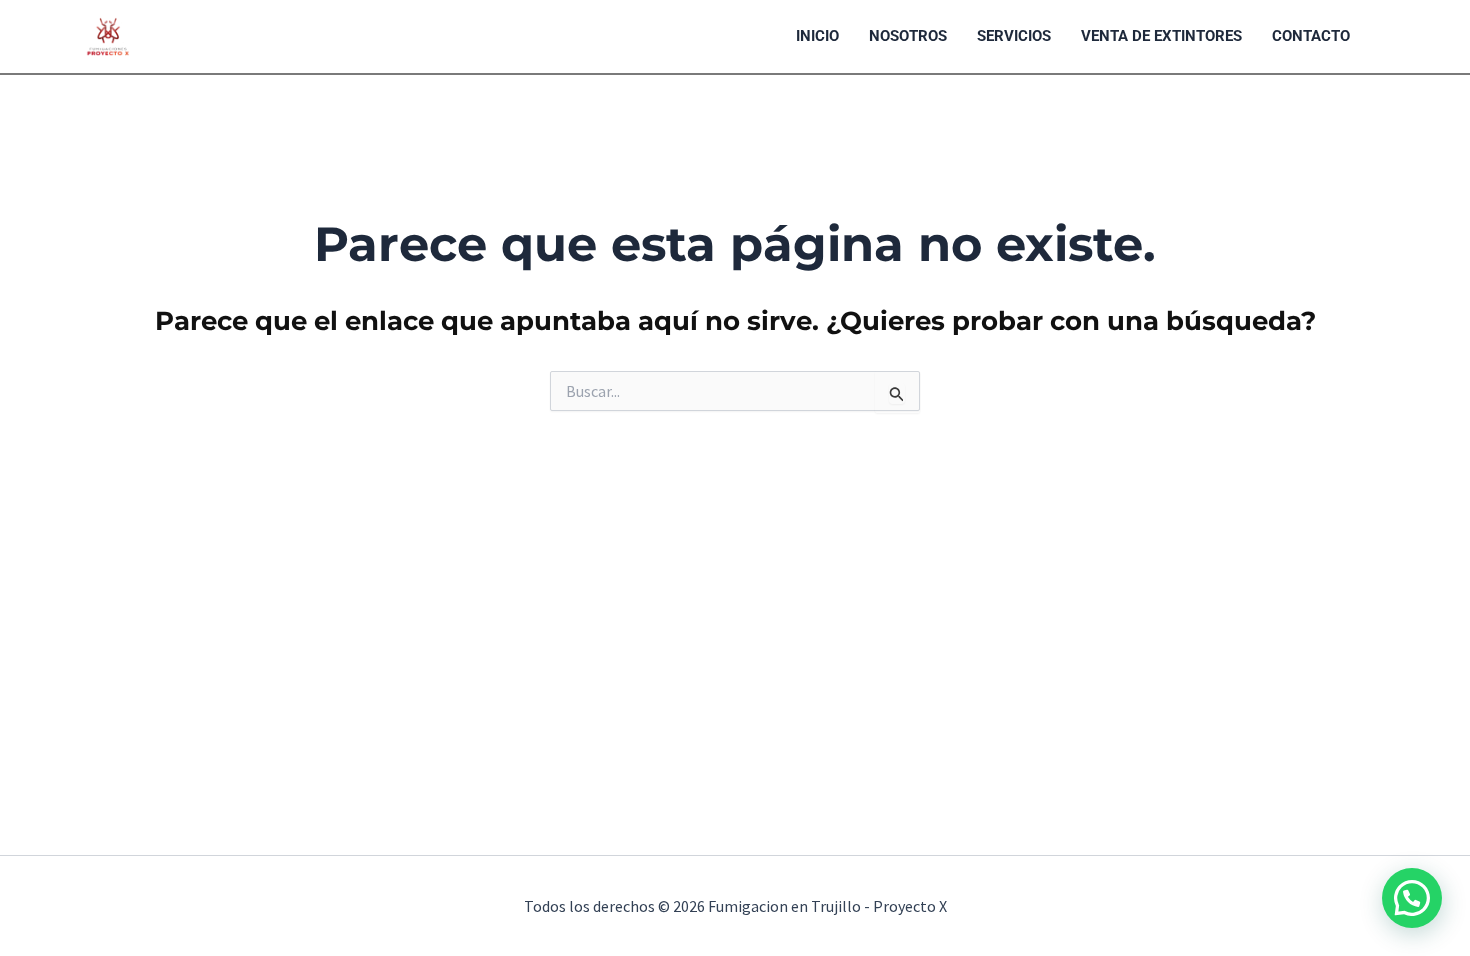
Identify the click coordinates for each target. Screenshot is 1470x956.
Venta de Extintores (1161, 36)
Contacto (1311, 36)
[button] (1412, 898)
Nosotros (908, 36)
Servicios (1014, 36)
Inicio (817, 36)
